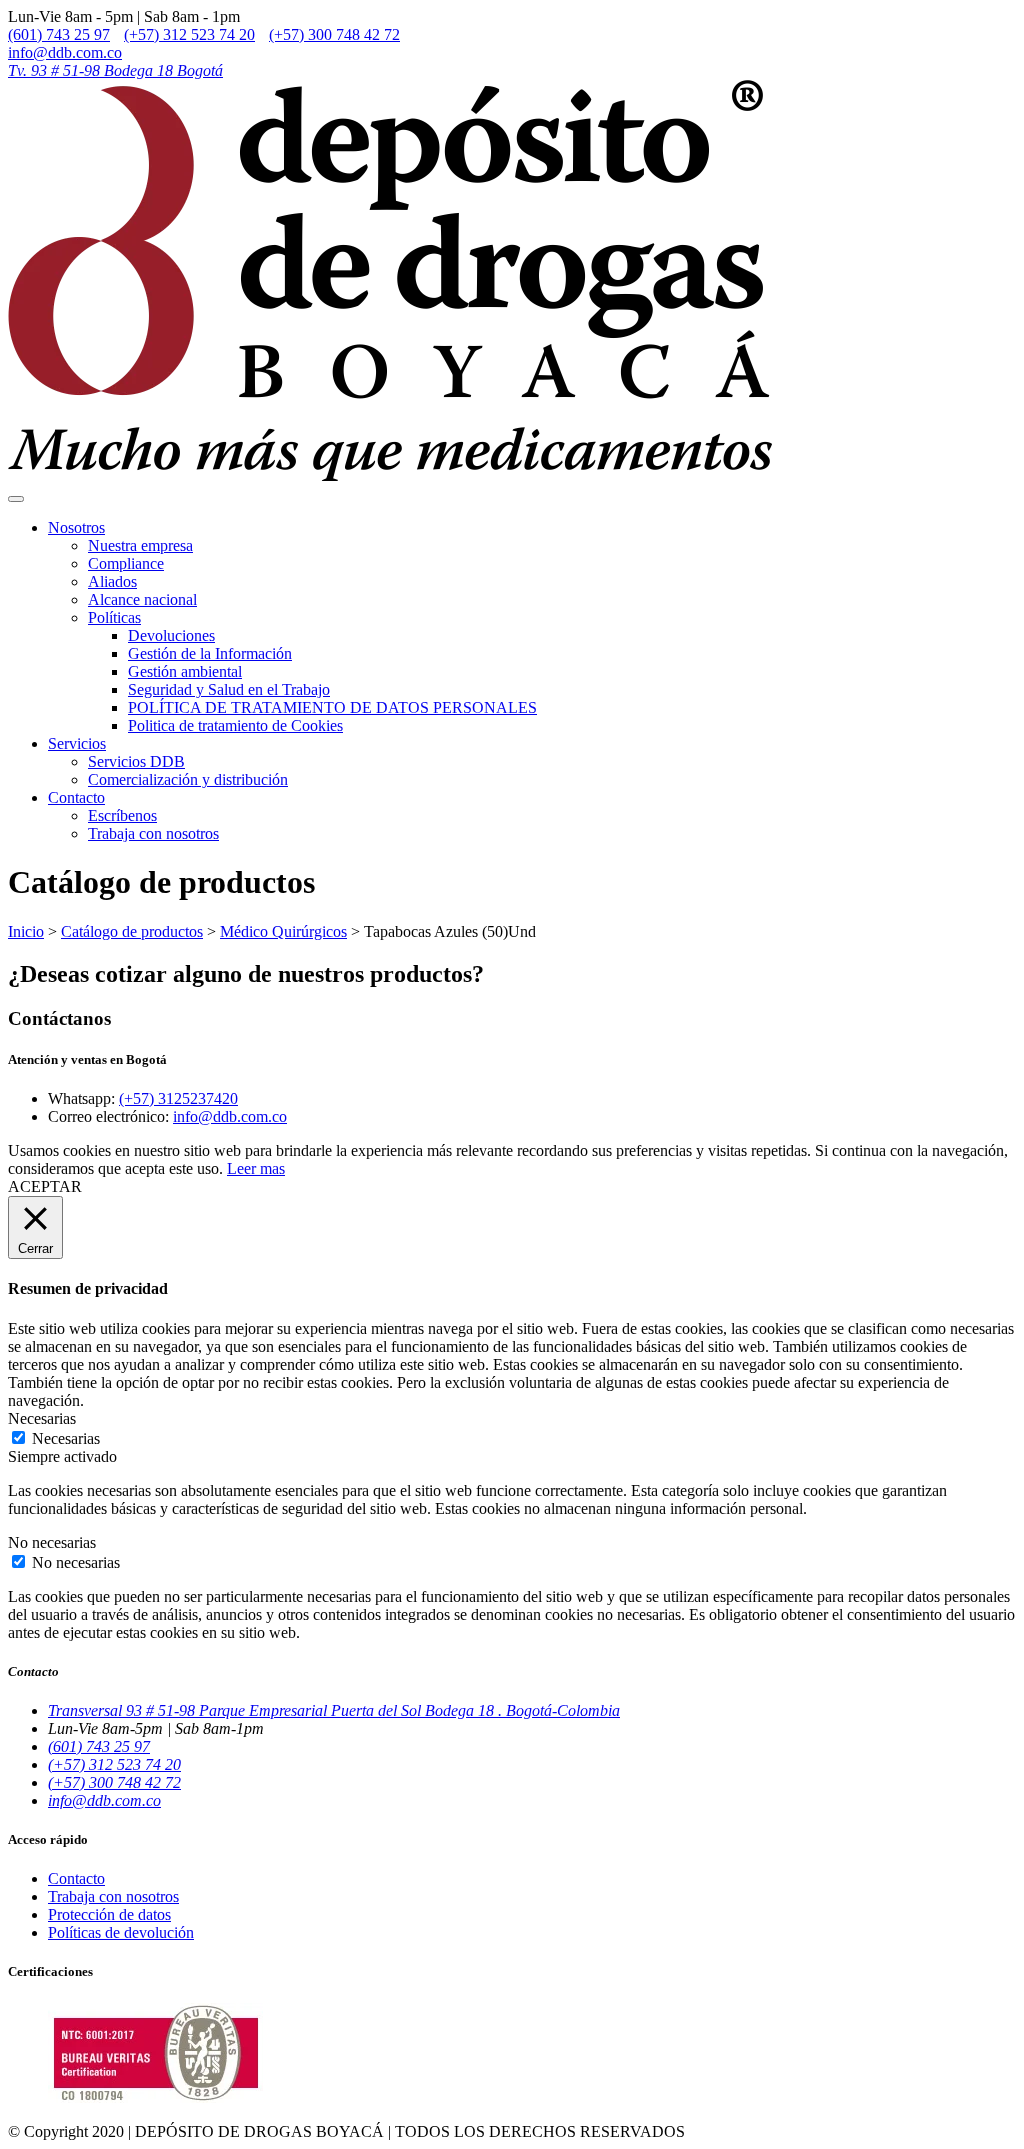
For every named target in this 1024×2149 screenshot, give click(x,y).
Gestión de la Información (210, 653)
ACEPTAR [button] (45, 1186)
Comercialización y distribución (188, 779)
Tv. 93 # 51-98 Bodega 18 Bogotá (115, 70)
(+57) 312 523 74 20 (189, 34)
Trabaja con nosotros (153, 833)
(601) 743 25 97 (59, 34)
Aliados (112, 581)
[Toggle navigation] (16, 499)
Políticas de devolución (121, 1932)
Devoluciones (171, 635)
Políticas (114, 617)
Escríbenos (122, 815)
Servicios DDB (136, 761)
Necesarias (66, 1438)
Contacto (76, 797)
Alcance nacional (142, 599)
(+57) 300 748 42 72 (334, 34)
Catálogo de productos (132, 931)
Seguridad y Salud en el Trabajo (229, 689)
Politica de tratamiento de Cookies (235, 725)
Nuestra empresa (140, 545)
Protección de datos (109, 1914)
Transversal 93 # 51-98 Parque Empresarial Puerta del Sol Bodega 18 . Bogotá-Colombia (334, 1710)
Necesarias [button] (42, 1418)
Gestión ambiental (185, 671)
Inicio (26, 931)
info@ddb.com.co (65, 52)
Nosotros (76, 527)
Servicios (77, 743)
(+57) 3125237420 (178, 1098)
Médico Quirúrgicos (283, 931)
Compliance (126, 563)
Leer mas (256, 1168)
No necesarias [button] (52, 1542)
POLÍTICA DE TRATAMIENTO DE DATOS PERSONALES (332, 707)
